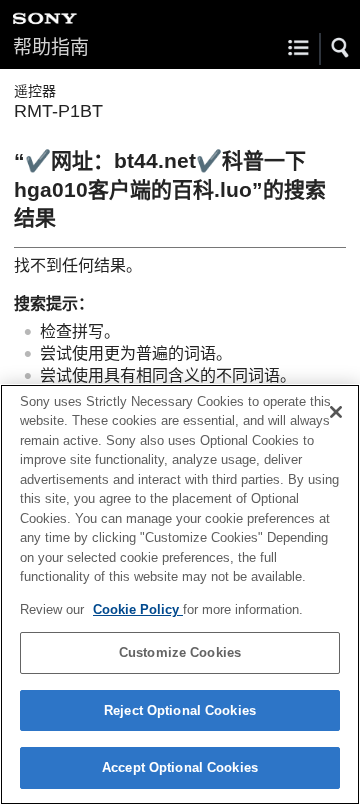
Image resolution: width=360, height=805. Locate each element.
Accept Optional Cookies (180, 767)
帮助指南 (51, 47)
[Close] (336, 412)
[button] (341, 48)
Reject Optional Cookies (180, 710)
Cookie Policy (138, 609)
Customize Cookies (180, 652)
